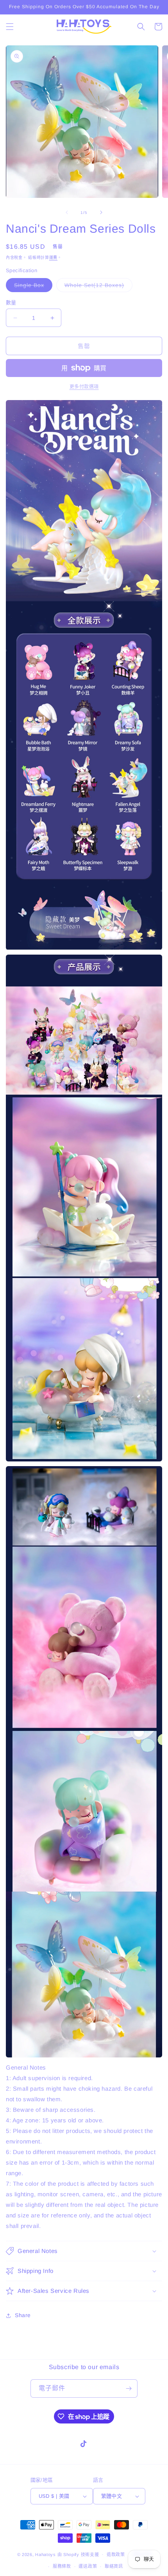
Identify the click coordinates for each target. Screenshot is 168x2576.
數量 (11, 302)
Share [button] (23, 2315)
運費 (53, 258)
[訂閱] (129, 2388)
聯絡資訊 (114, 2566)
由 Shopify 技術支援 (78, 2554)
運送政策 (88, 2566)
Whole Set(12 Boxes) (97, 287)
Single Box (32, 287)
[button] (10, 27)
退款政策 (116, 2554)
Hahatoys (46, 2554)
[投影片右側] (101, 212)
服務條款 (62, 2566)
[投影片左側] (67, 212)
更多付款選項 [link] (84, 387)
